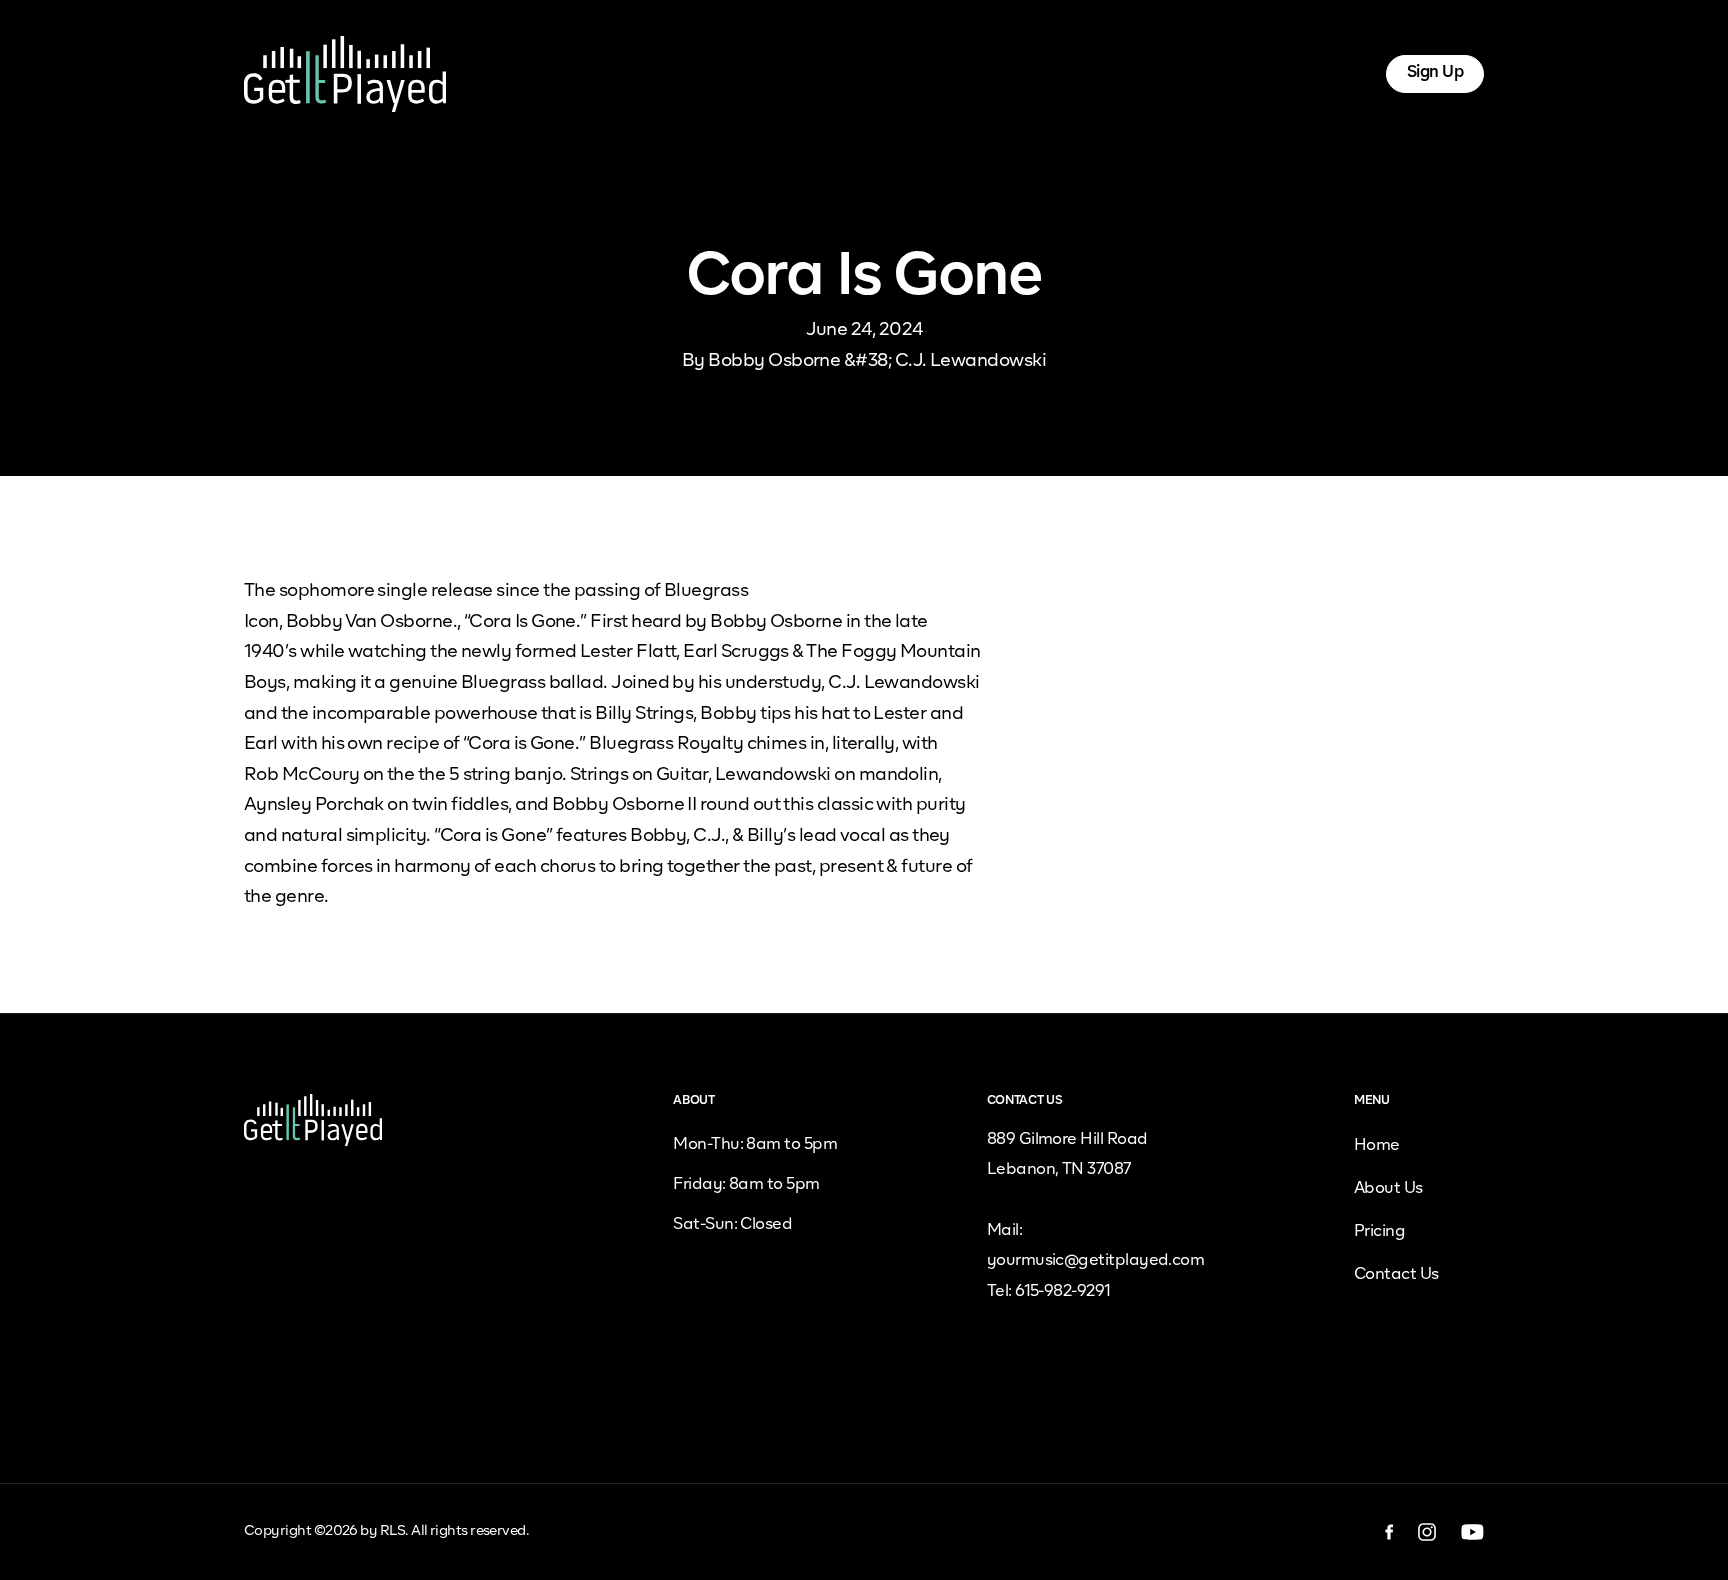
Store (1002, 73)
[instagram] (1427, 1532)
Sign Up (1435, 73)
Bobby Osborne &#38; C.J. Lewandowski (877, 361)
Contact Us (1396, 1275)
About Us (725, 73)
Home (636, 73)
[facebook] (1389, 1532)
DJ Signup (912, 73)
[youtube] (1472, 1532)
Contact (1085, 73)
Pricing (816, 73)
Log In (1326, 73)
